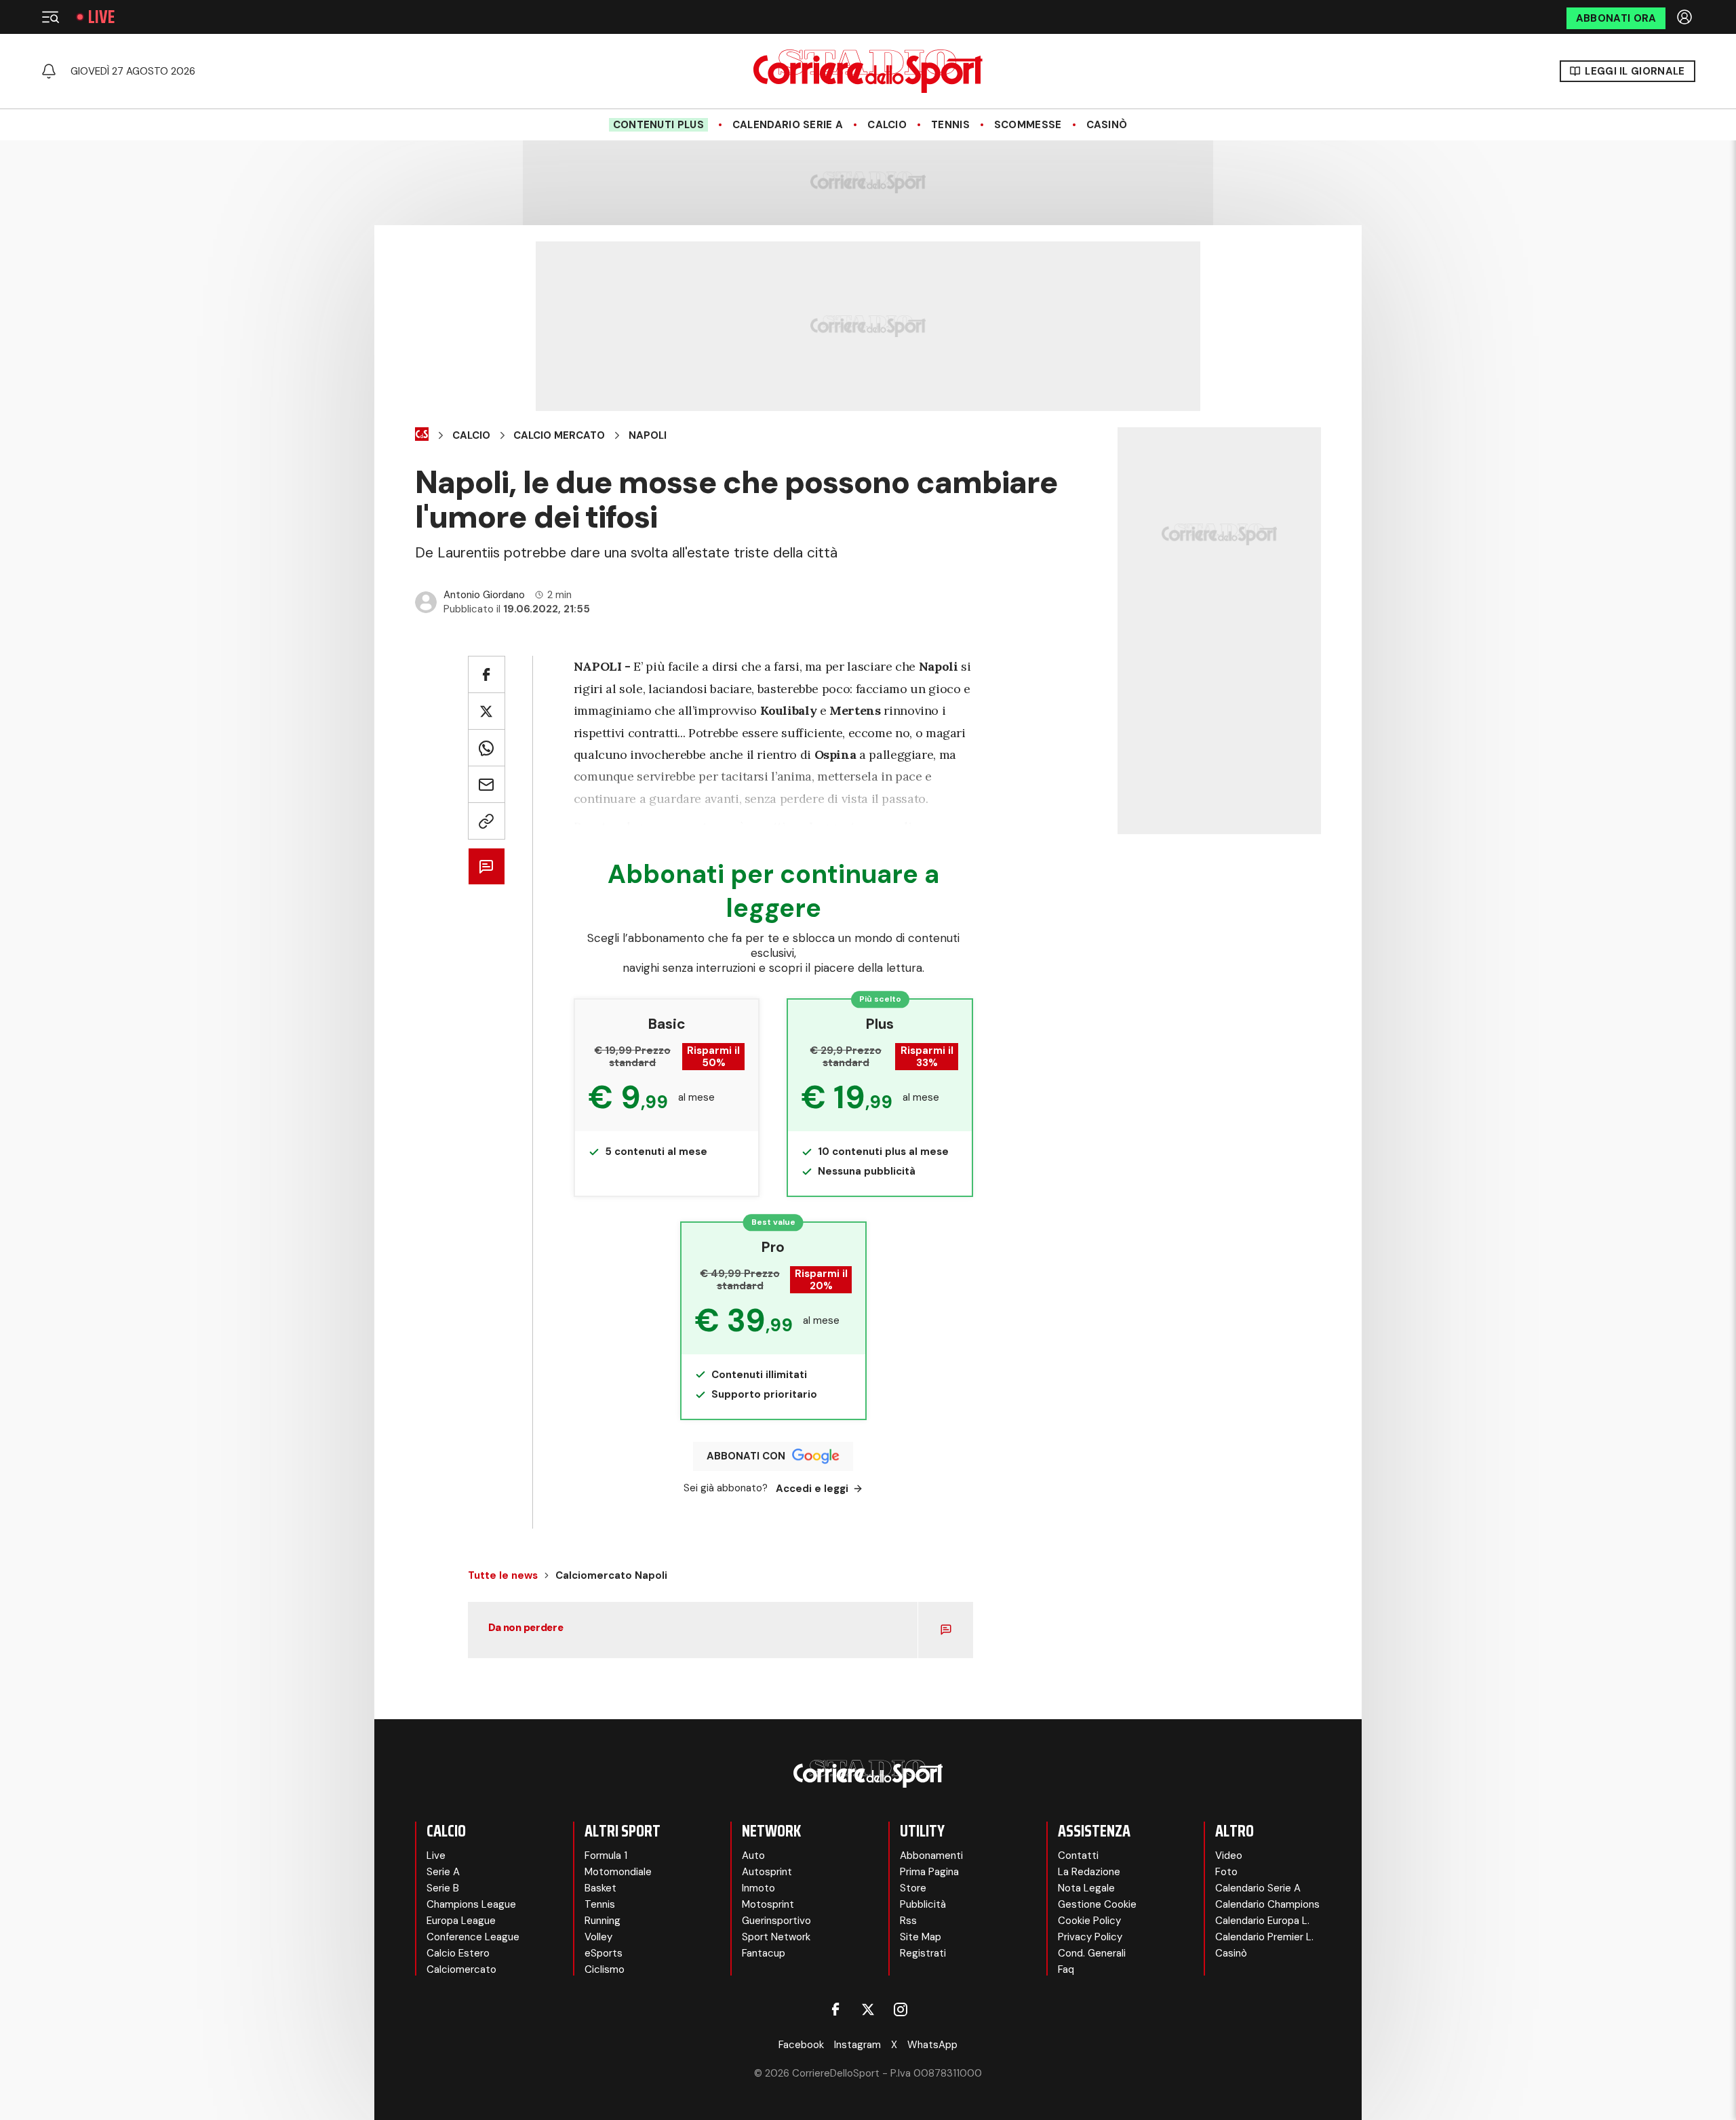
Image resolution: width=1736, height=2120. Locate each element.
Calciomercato (461, 1969)
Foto (1226, 1872)
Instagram (857, 2045)
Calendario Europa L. (1262, 1921)
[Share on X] (487, 711)
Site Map (921, 1937)
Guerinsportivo (776, 1921)
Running (603, 1921)
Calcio (887, 125)
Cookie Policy (1089, 1921)
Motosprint (768, 1904)
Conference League (473, 1937)
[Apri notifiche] (49, 71)
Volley (598, 1937)
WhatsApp (932, 2045)
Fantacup (764, 1953)
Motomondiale (618, 1872)
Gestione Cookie (1097, 1904)
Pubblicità (923, 1904)
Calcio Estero (458, 1953)
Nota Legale (1086, 1888)
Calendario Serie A (788, 125)
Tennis (950, 125)
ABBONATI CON (746, 1456)
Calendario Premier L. (1264, 1937)
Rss (908, 1921)
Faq (1066, 1969)
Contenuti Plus (658, 125)
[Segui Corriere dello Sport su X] (868, 2009)
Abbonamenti (931, 1856)
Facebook (801, 2045)
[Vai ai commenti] (487, 866)
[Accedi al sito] (1686, 17)
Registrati (923, 1953)
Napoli (648, 435)
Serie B (443, 1888)
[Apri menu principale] (50, 17)
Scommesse (1028, 125)
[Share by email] (487, 784)
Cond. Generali (1092, 1953)
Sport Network (776, 1937)
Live (101, 17)
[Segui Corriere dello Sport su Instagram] (901, 2009)
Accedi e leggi (812, 1489)
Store (913, 1888)
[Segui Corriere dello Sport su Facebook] (835, 2009)
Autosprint (767, 1872)
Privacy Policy (1090, 1937)
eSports (604, 1953)
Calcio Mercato (559, 435)
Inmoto (758, 1888)
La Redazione (1089, 1872)
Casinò (1107, 125)
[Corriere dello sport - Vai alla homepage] (868, 71)
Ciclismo (605, 1969)
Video (1229, 1856)
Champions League (471, 1904)
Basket (600, 1888)
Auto (753, 1856)
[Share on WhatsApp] (487, 748)
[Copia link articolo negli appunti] (487, 821)
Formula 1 (606, 1856)
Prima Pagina (929, 1872)
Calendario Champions (1267, 1904)
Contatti (1078, 1856)
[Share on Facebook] (487, 674)
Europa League (461, 1921)
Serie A (443, 1872)
